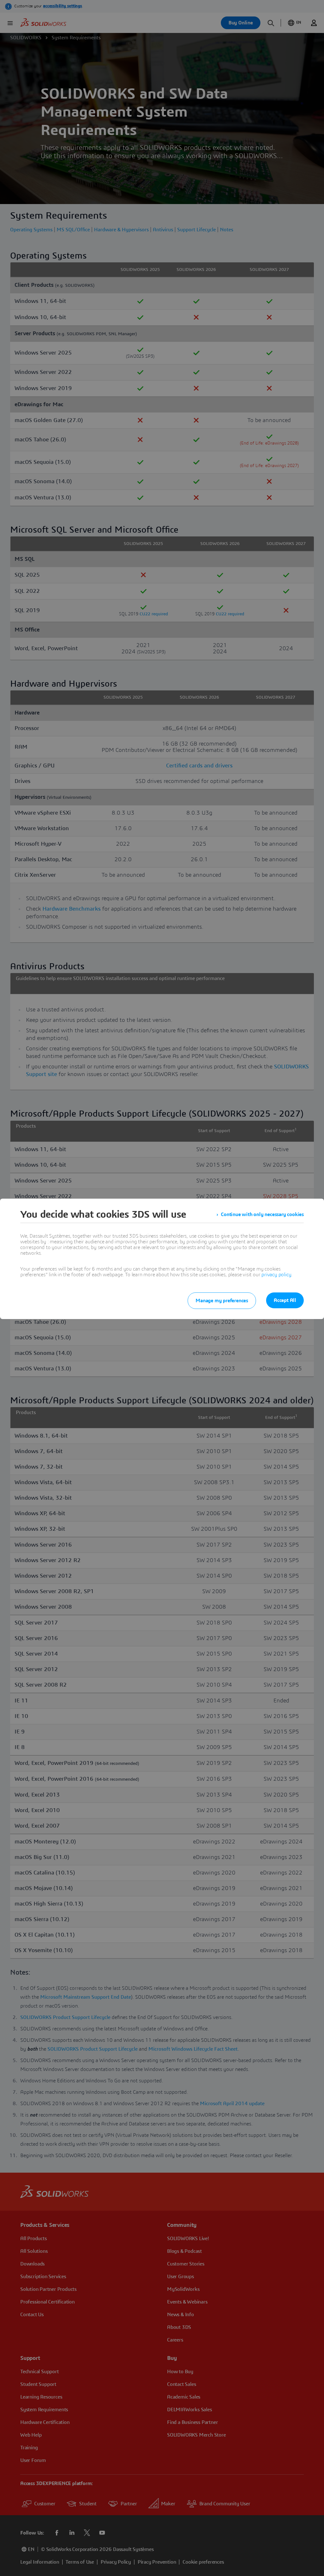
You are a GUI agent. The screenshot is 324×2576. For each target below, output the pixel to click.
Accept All (285, 1300)
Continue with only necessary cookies (262, 1214)
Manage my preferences (222, 1301)
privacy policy (276, 1275)
